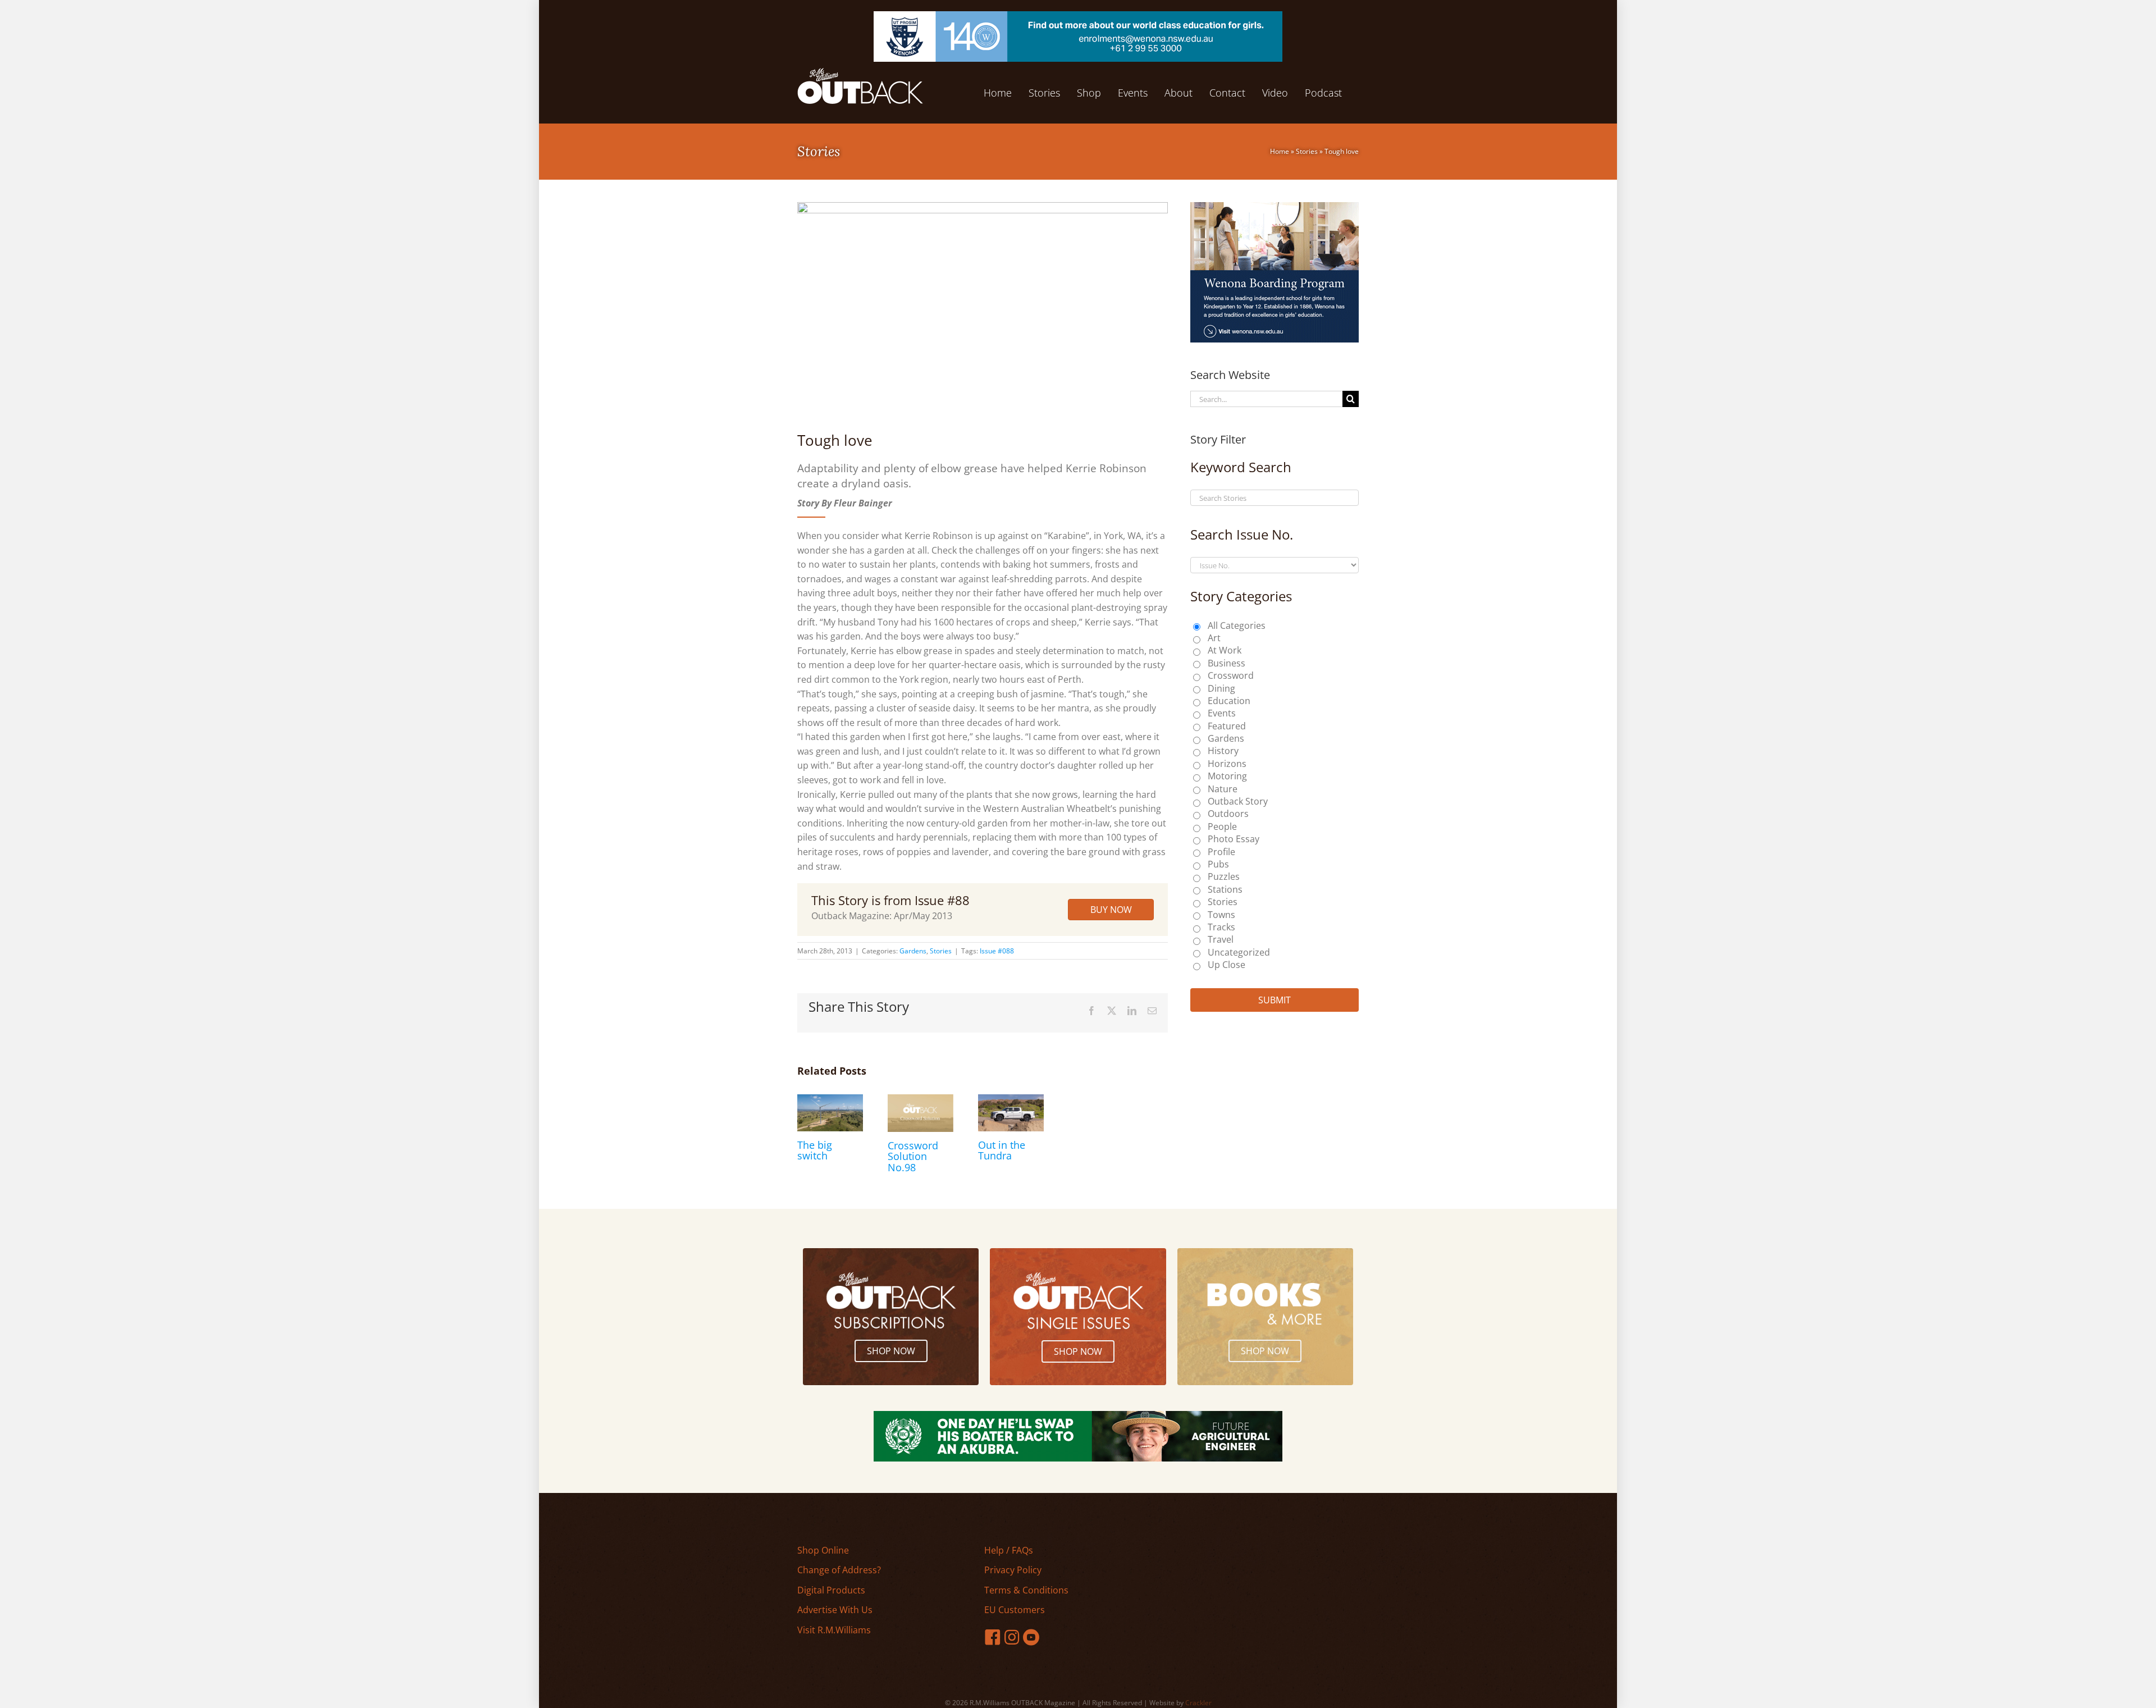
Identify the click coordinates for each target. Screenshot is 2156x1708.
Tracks (1221, 927)
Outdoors (1228, 814)
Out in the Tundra (1002, 1150)
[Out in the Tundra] (1011, 1100)
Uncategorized (1239, 952)
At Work (1225, 650)
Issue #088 (997, 951)
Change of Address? (839, 1570)
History (1223, 751)
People (1222, 826)
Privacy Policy (1013, 1570)
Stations (1225, 889)
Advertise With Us (835, 1610)
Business (1227, 663)
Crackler (1198, 1703)
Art (1214, 638)
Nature (1223, 789)
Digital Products (831, 1590)
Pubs (1218, 864)
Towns (1221, 915)
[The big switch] (830, 1100)
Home (1280, 151)
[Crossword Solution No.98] (921, 1100)
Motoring (1227, 776)
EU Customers (1015, 1610)
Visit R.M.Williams (834, 1630)
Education (1229, 701)
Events (1222, 713)
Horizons (1227, 764)
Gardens (913, 951)
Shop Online (823, 1550)
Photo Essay (1234, 839)
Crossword (1231, 675)
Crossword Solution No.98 (913, 1157)
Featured (1227, 726)
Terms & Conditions (1026, 1590)
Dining (1221, 688)
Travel (1221, 939)
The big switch (815, 1150)
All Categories (1237, 625)
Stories (1307, 151)
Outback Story (1238, 801)
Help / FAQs (1009, 1550)
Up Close (1227, 965)
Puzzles (1224, 876)
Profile (1221, 852)
